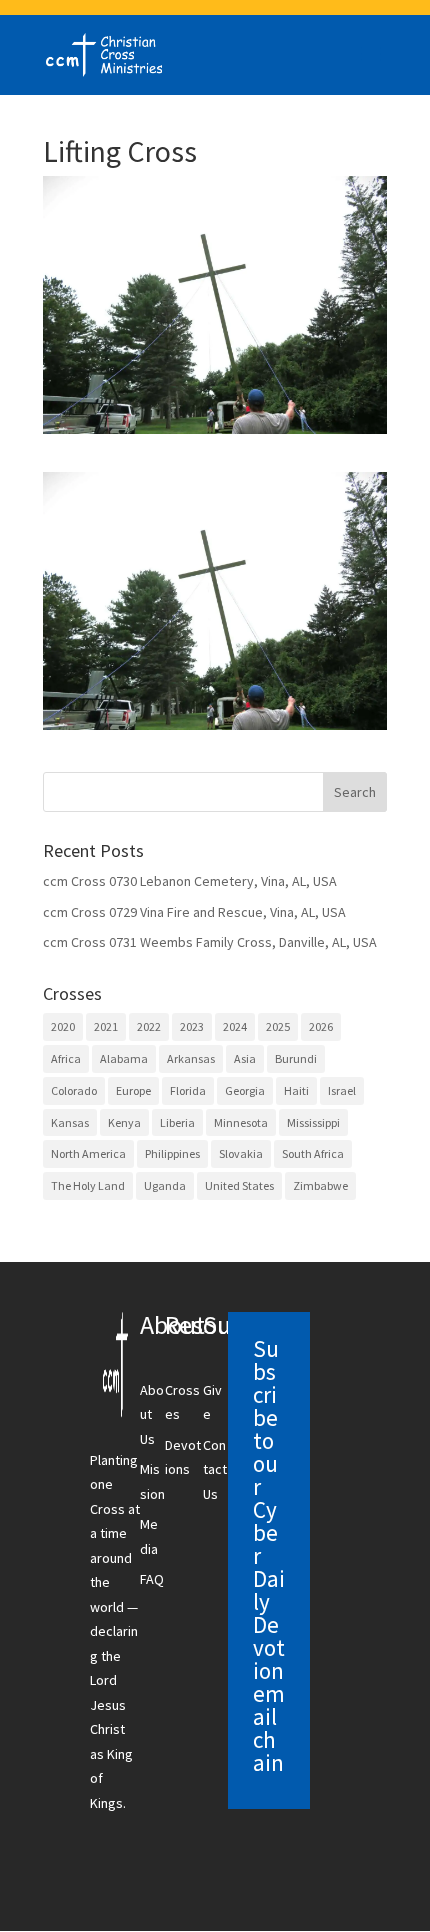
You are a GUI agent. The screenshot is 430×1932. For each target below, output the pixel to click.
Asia (245, 1058)
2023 (192, 1026)
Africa (66, 1058)
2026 (321, 1026)
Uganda (165, 1185)
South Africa (313, 1153)
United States (239, 1185)
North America (88, 1153)
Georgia (245, 1090)
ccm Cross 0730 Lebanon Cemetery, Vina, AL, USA (190, 881)
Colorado (74, 1090)
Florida (188, 1090)
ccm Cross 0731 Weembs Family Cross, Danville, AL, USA (210, 942)
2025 (278, 1026)
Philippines (172, 1153)
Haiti (296, 1090)
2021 (106, 1026)
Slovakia (241, 1153)
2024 (235, 1026)
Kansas (70, 1122)
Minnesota (241, 1122)
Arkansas (191, 1058)
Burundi (296, 1058)
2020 (63, 1026)
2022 (149, 1026)
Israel (342, 1090)
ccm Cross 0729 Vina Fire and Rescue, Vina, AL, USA (194, 912)
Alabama (124, 1058)
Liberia (177, 1122)
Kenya (124, 1122)
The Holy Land (88, 1185)
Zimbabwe (320, 1185)
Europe (133, 1090)
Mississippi (313, 1122)
